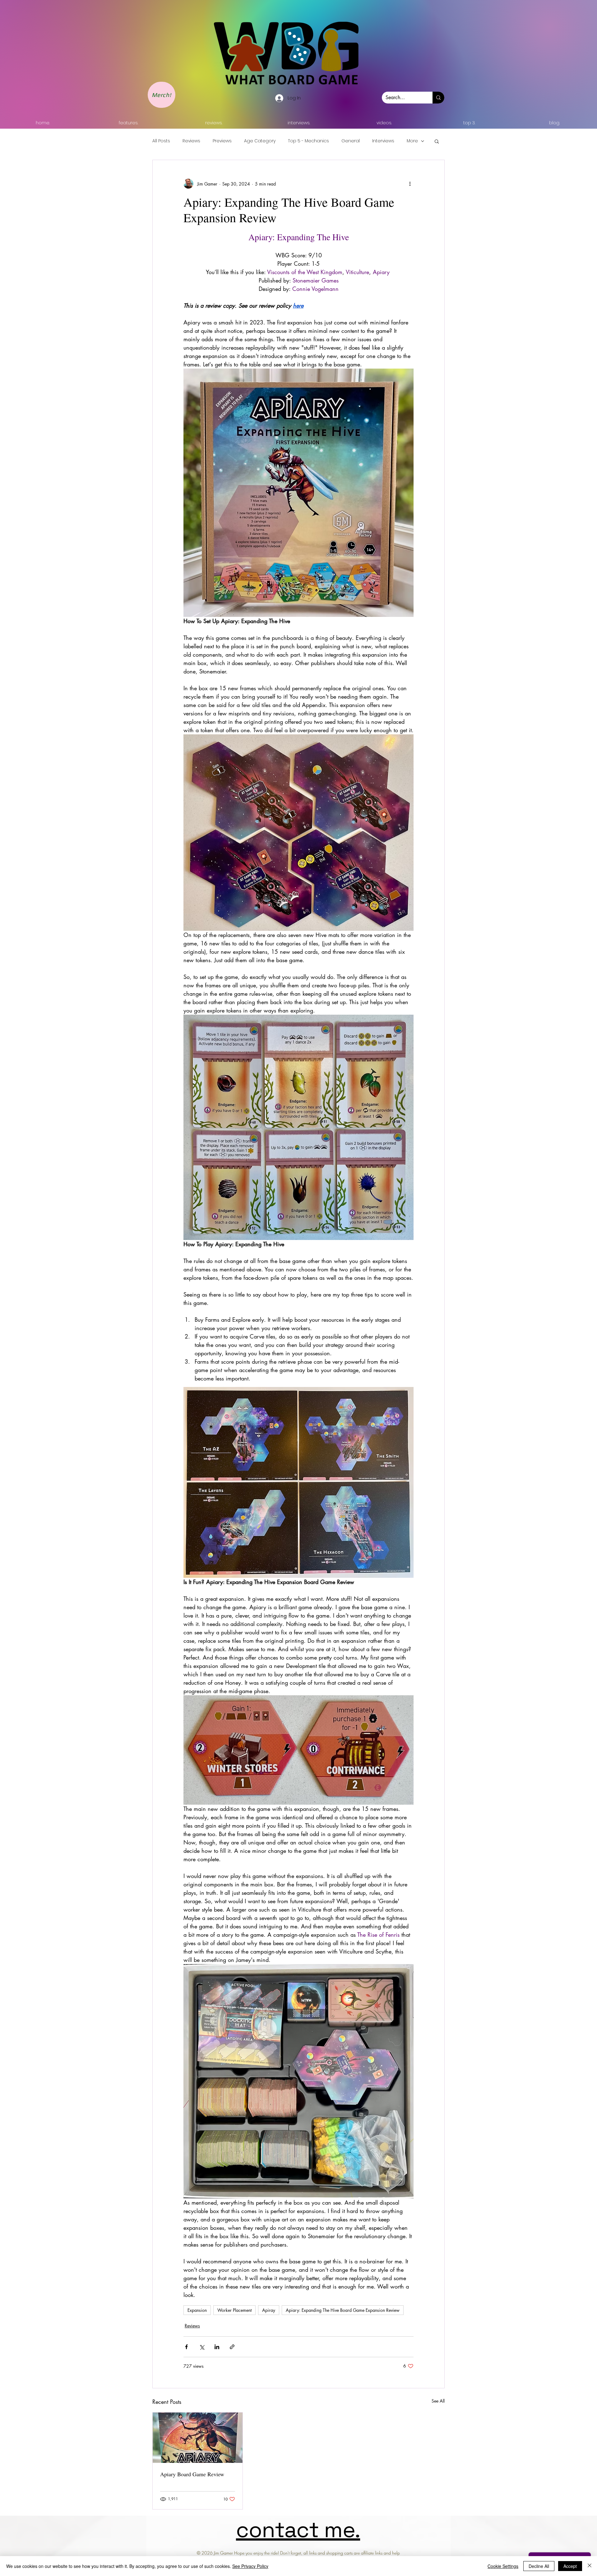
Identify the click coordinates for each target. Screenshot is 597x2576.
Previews (222, 141)
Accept (570, 2566)
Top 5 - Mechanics (308, 141)
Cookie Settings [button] (503, 2566)
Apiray (269, 2310)
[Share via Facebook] (186, 2347)
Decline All (539, 2566)
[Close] (590, 2566)
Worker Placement (234, 2310)
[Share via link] (232, 2347)
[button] (437, 141)
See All (438, 2401)
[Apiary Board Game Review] (198, 2438)
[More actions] (410, 184)
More (412, 141)
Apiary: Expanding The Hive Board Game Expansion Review (343, 2310)
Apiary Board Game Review (192, 2474)
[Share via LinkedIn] (217, 2347)
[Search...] (438, 98)
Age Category (260, 141)
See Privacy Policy (250, 2566)
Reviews (191, 141)
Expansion (197, 2310)
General (351, 141)
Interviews (383, 141)
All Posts (161, 141)
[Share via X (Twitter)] (202, 2347)
